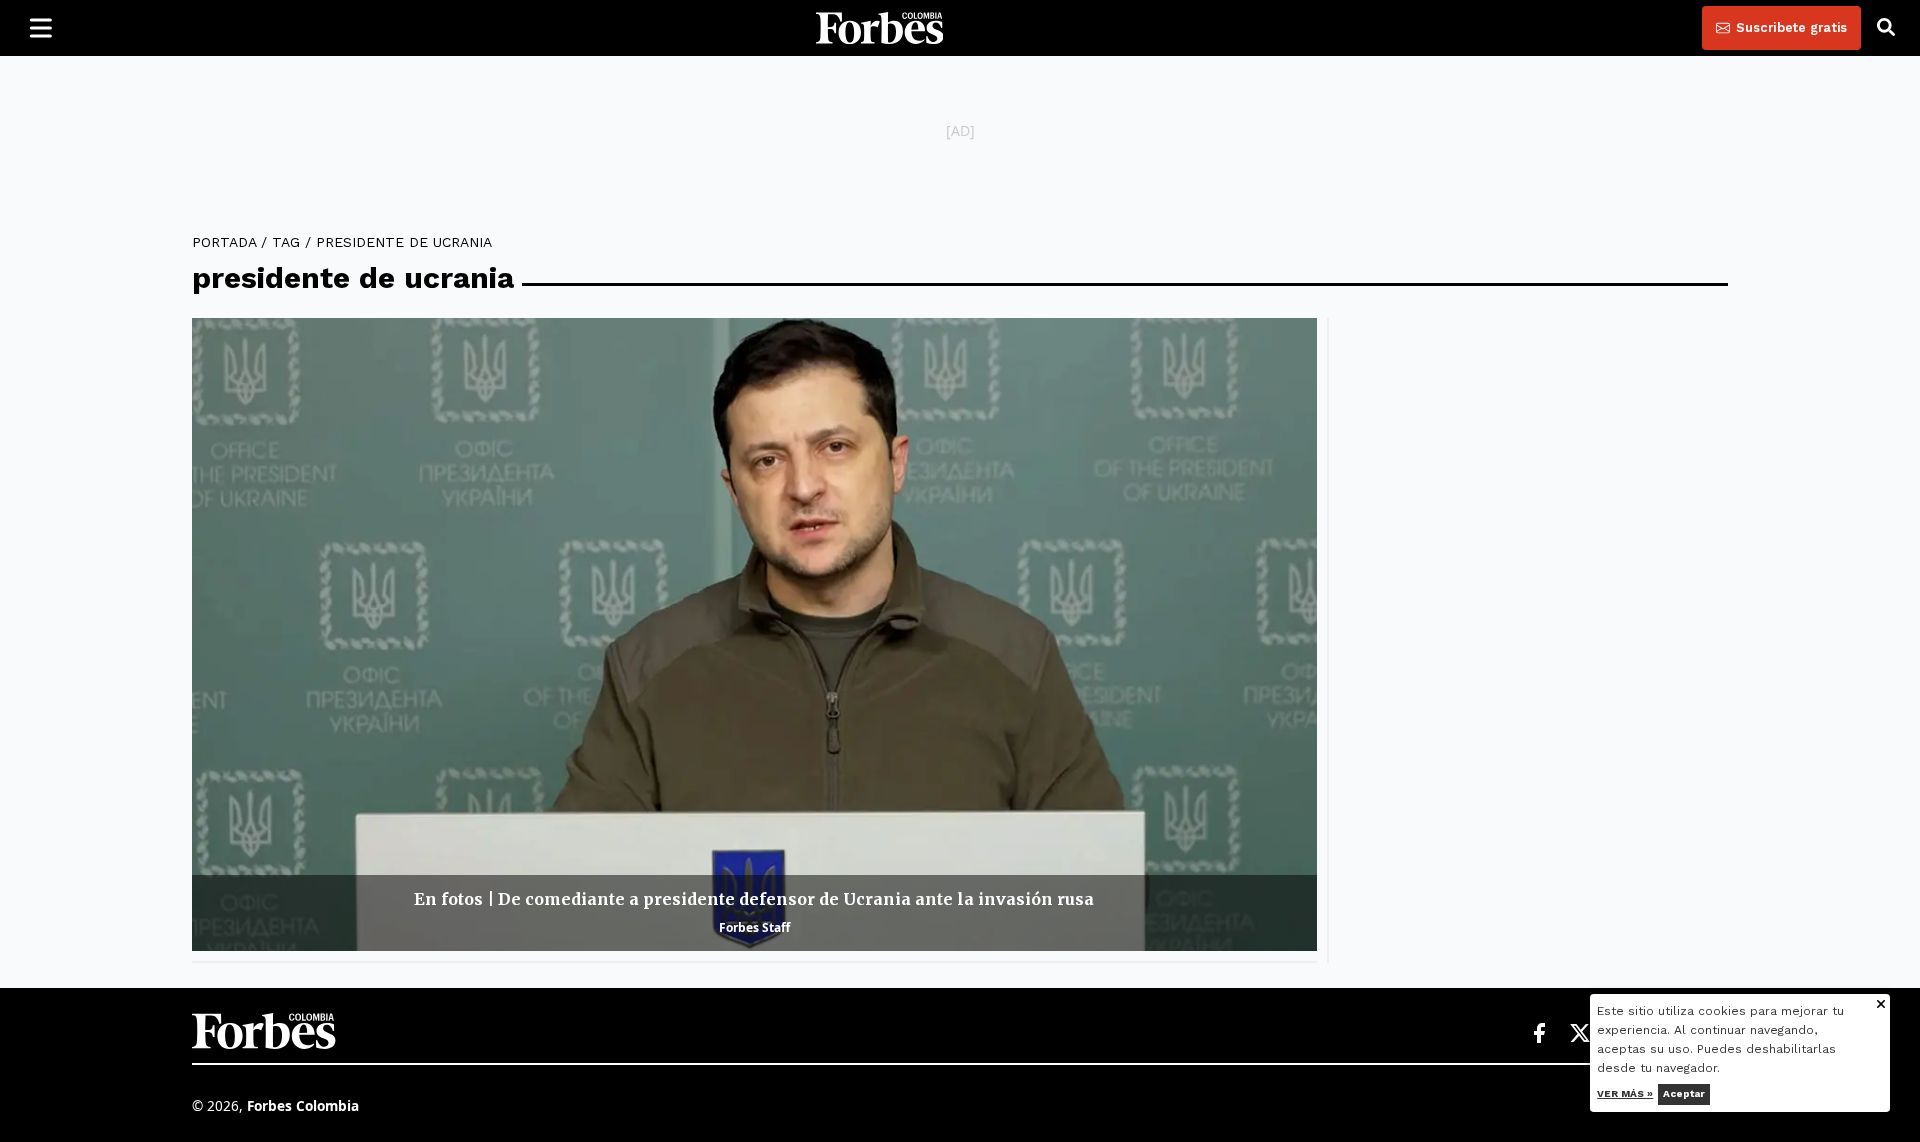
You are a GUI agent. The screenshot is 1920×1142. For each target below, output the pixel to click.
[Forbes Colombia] (880, 28)
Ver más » (1626, 1093)
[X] (1581, 1034)
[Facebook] (1539, 1034)
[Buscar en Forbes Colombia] (1886, 28)
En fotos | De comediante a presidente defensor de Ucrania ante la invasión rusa (754, 899)
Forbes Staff (754, 927)
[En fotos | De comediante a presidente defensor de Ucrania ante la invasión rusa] (754, 634)
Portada (224, 242)
